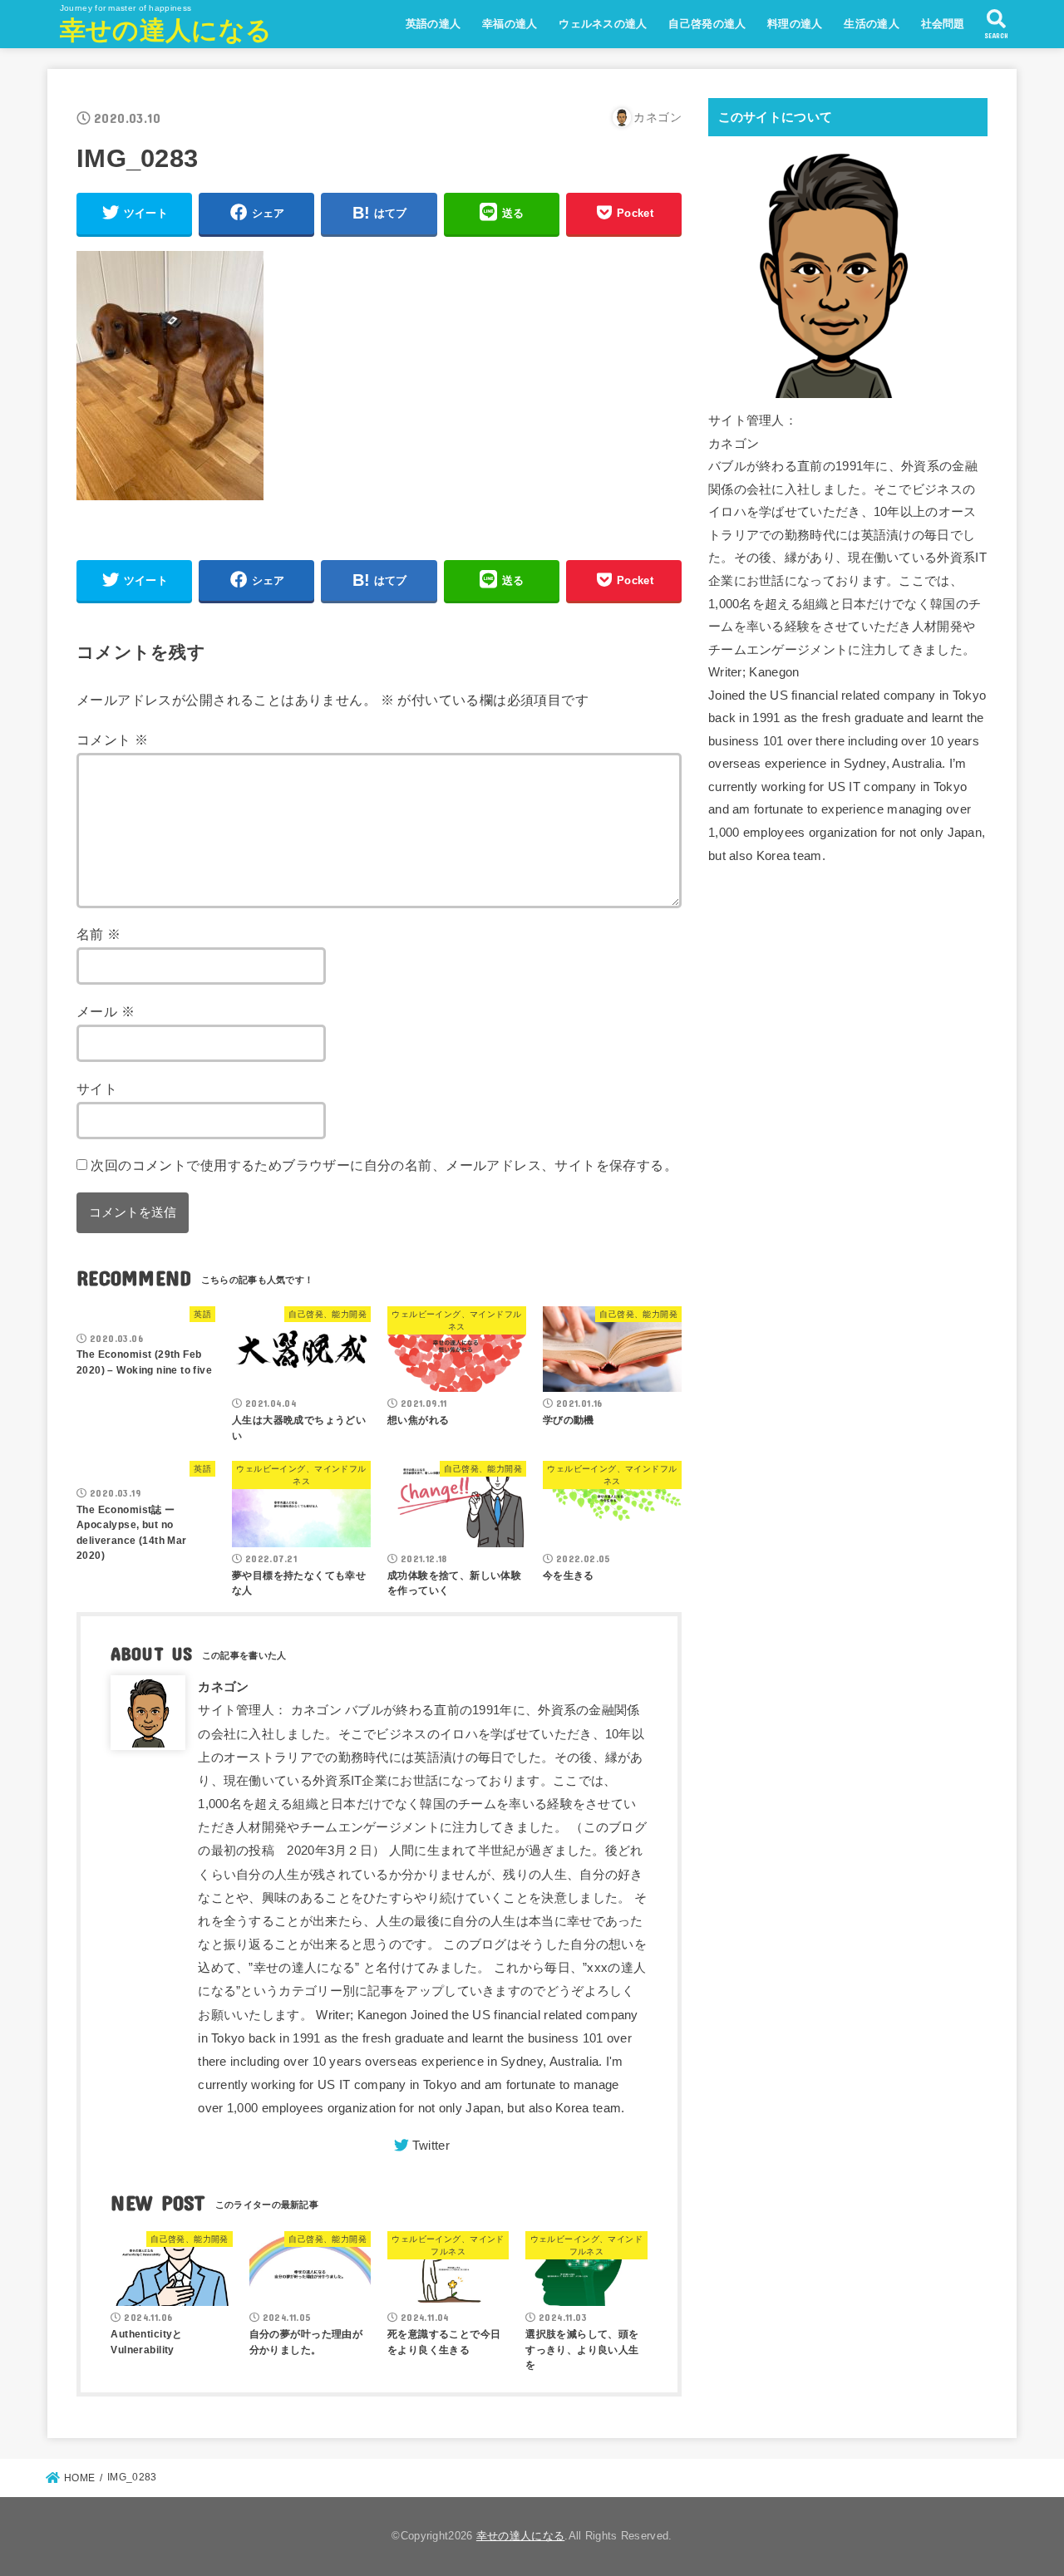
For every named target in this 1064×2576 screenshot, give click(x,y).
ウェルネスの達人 (603, 24)
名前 (99, 934)
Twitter (431, 2146)
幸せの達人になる (166, 30)
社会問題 (943, 24)
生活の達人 (872, 24)
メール (106, 1011)
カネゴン (223, 1687)
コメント (112, 740)
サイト (97, 1089)
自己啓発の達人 (707, 24)
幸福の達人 (510, 24)
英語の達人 (433, 24)
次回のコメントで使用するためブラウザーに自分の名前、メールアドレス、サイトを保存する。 (384, 1165)
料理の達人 (795, 24)
